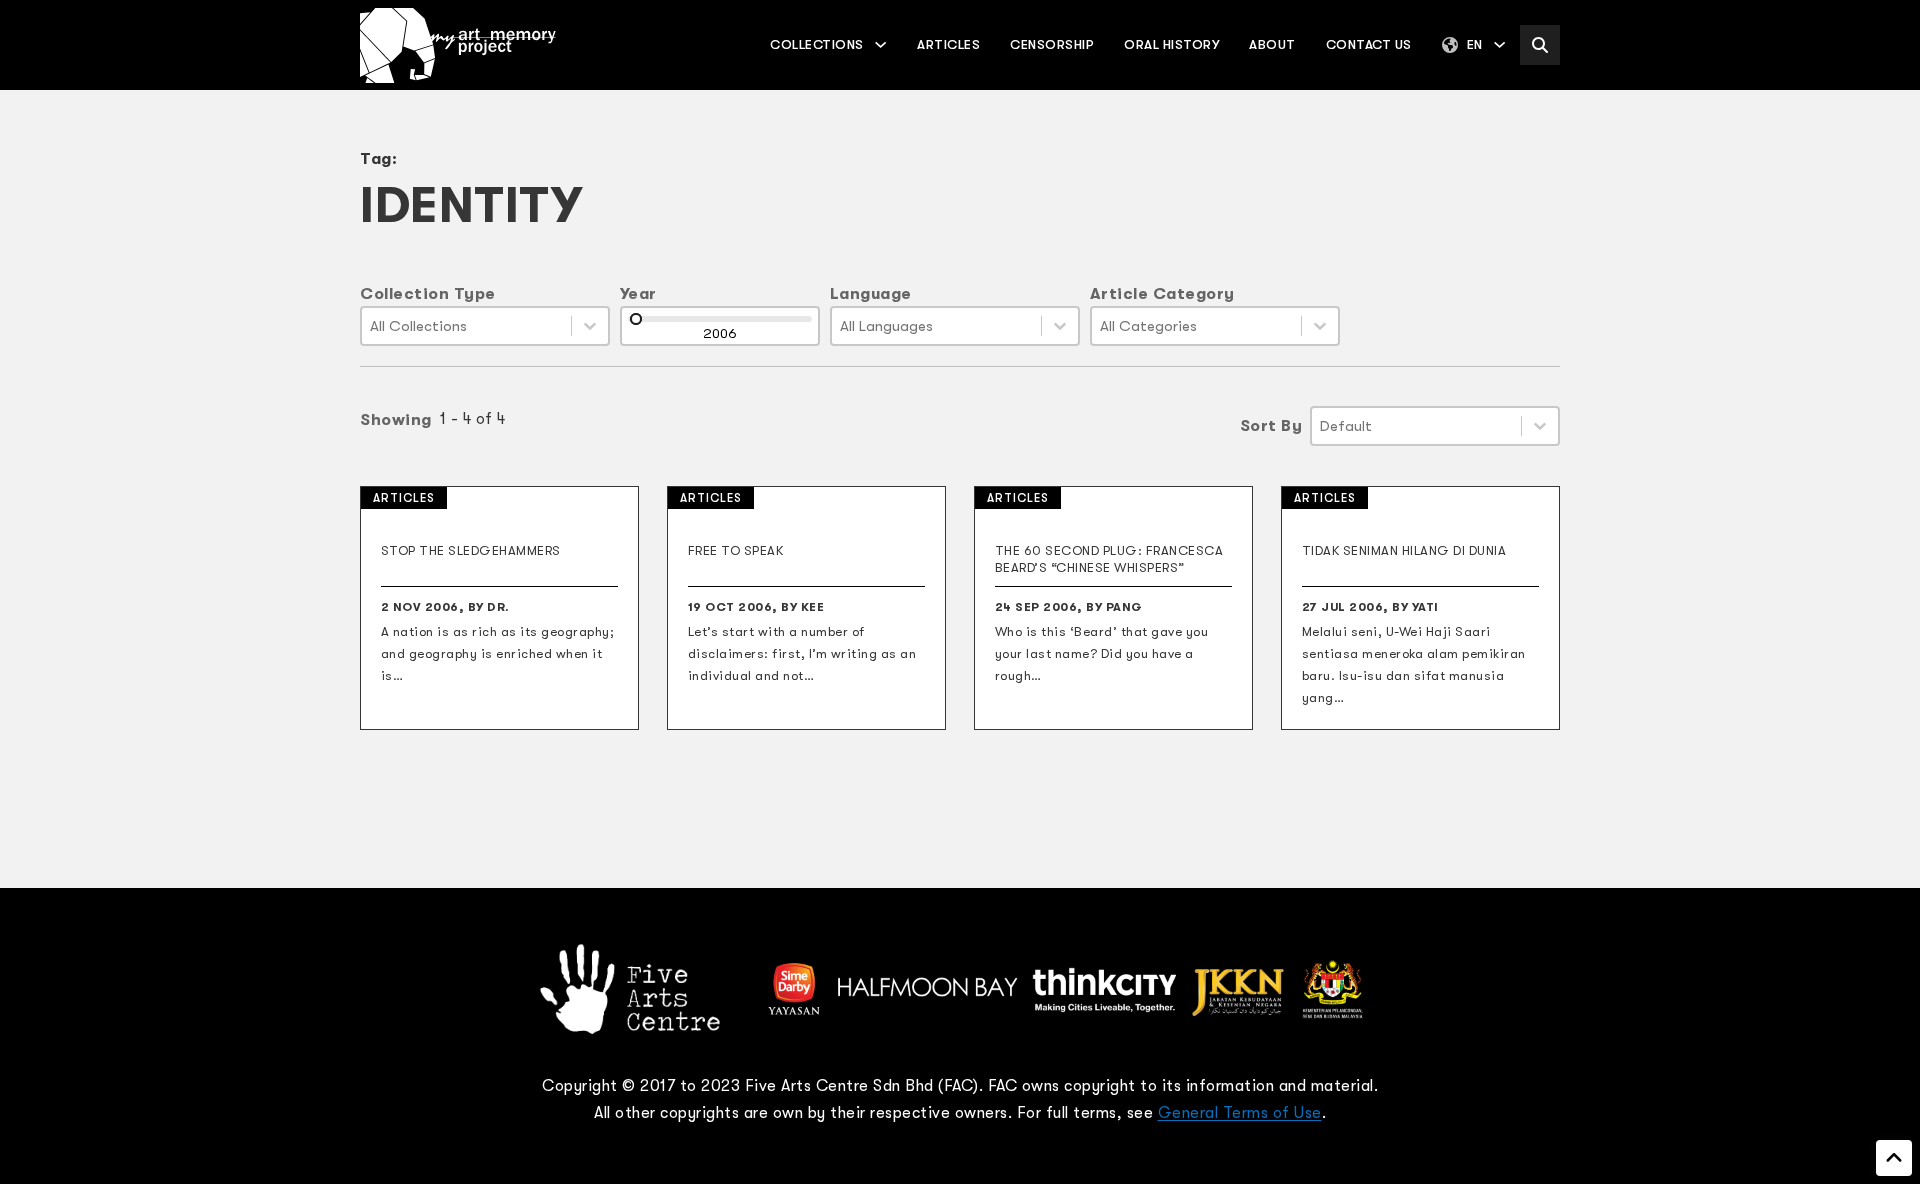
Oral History (1171, 44)
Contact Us (1369, 44)
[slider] (636, 319)
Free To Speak (736, 550)
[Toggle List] (590, 326)
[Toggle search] (1540, 45)
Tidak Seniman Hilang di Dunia (1404, 550)
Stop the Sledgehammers (471, 550)
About (1272, 44)
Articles (948, 44)
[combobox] (466, 326)
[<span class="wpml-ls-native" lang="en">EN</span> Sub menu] (1499, 44)
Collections (817, 44)
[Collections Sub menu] (880, 44)
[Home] (458, 45)
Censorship (1052, 44)
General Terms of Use (1240, 1113)
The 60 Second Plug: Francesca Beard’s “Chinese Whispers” (1109, 559)
